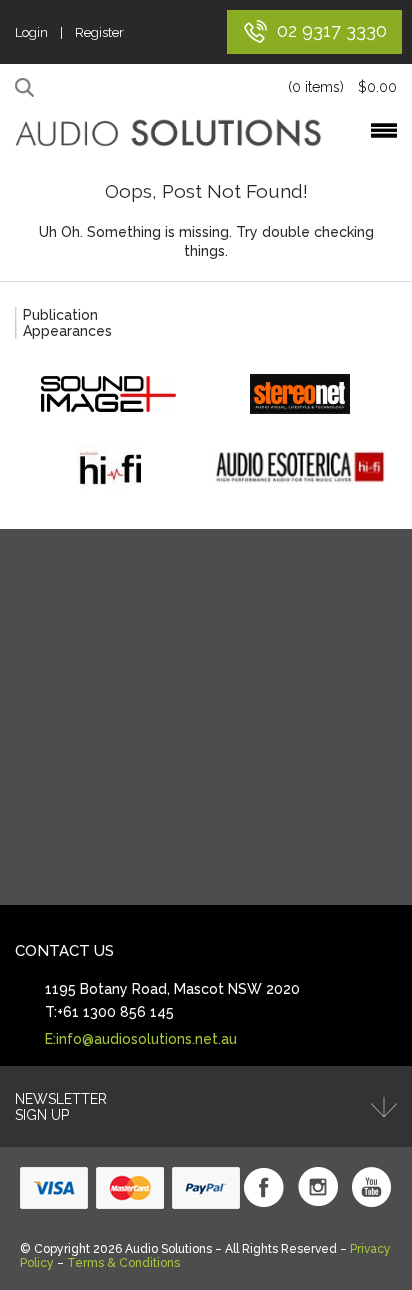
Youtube (372, 1187)
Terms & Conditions (123, 1263)
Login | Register (69, 32)
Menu (384, 130)
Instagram (318, 1187)
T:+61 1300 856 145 (109, 1012)
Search (27, 88)
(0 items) (342, 87)
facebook (264, 1187)
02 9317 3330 (332, 30)
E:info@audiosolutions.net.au (141, 1039)
